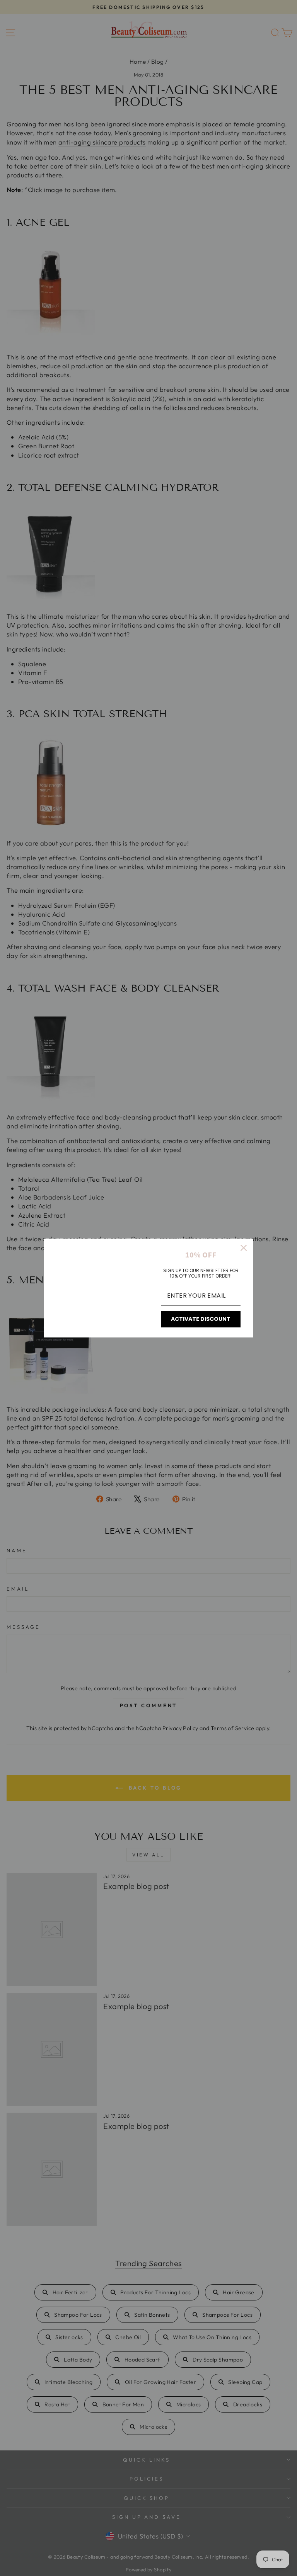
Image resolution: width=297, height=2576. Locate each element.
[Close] (244, 1248)
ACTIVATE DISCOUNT (201, 1319)
